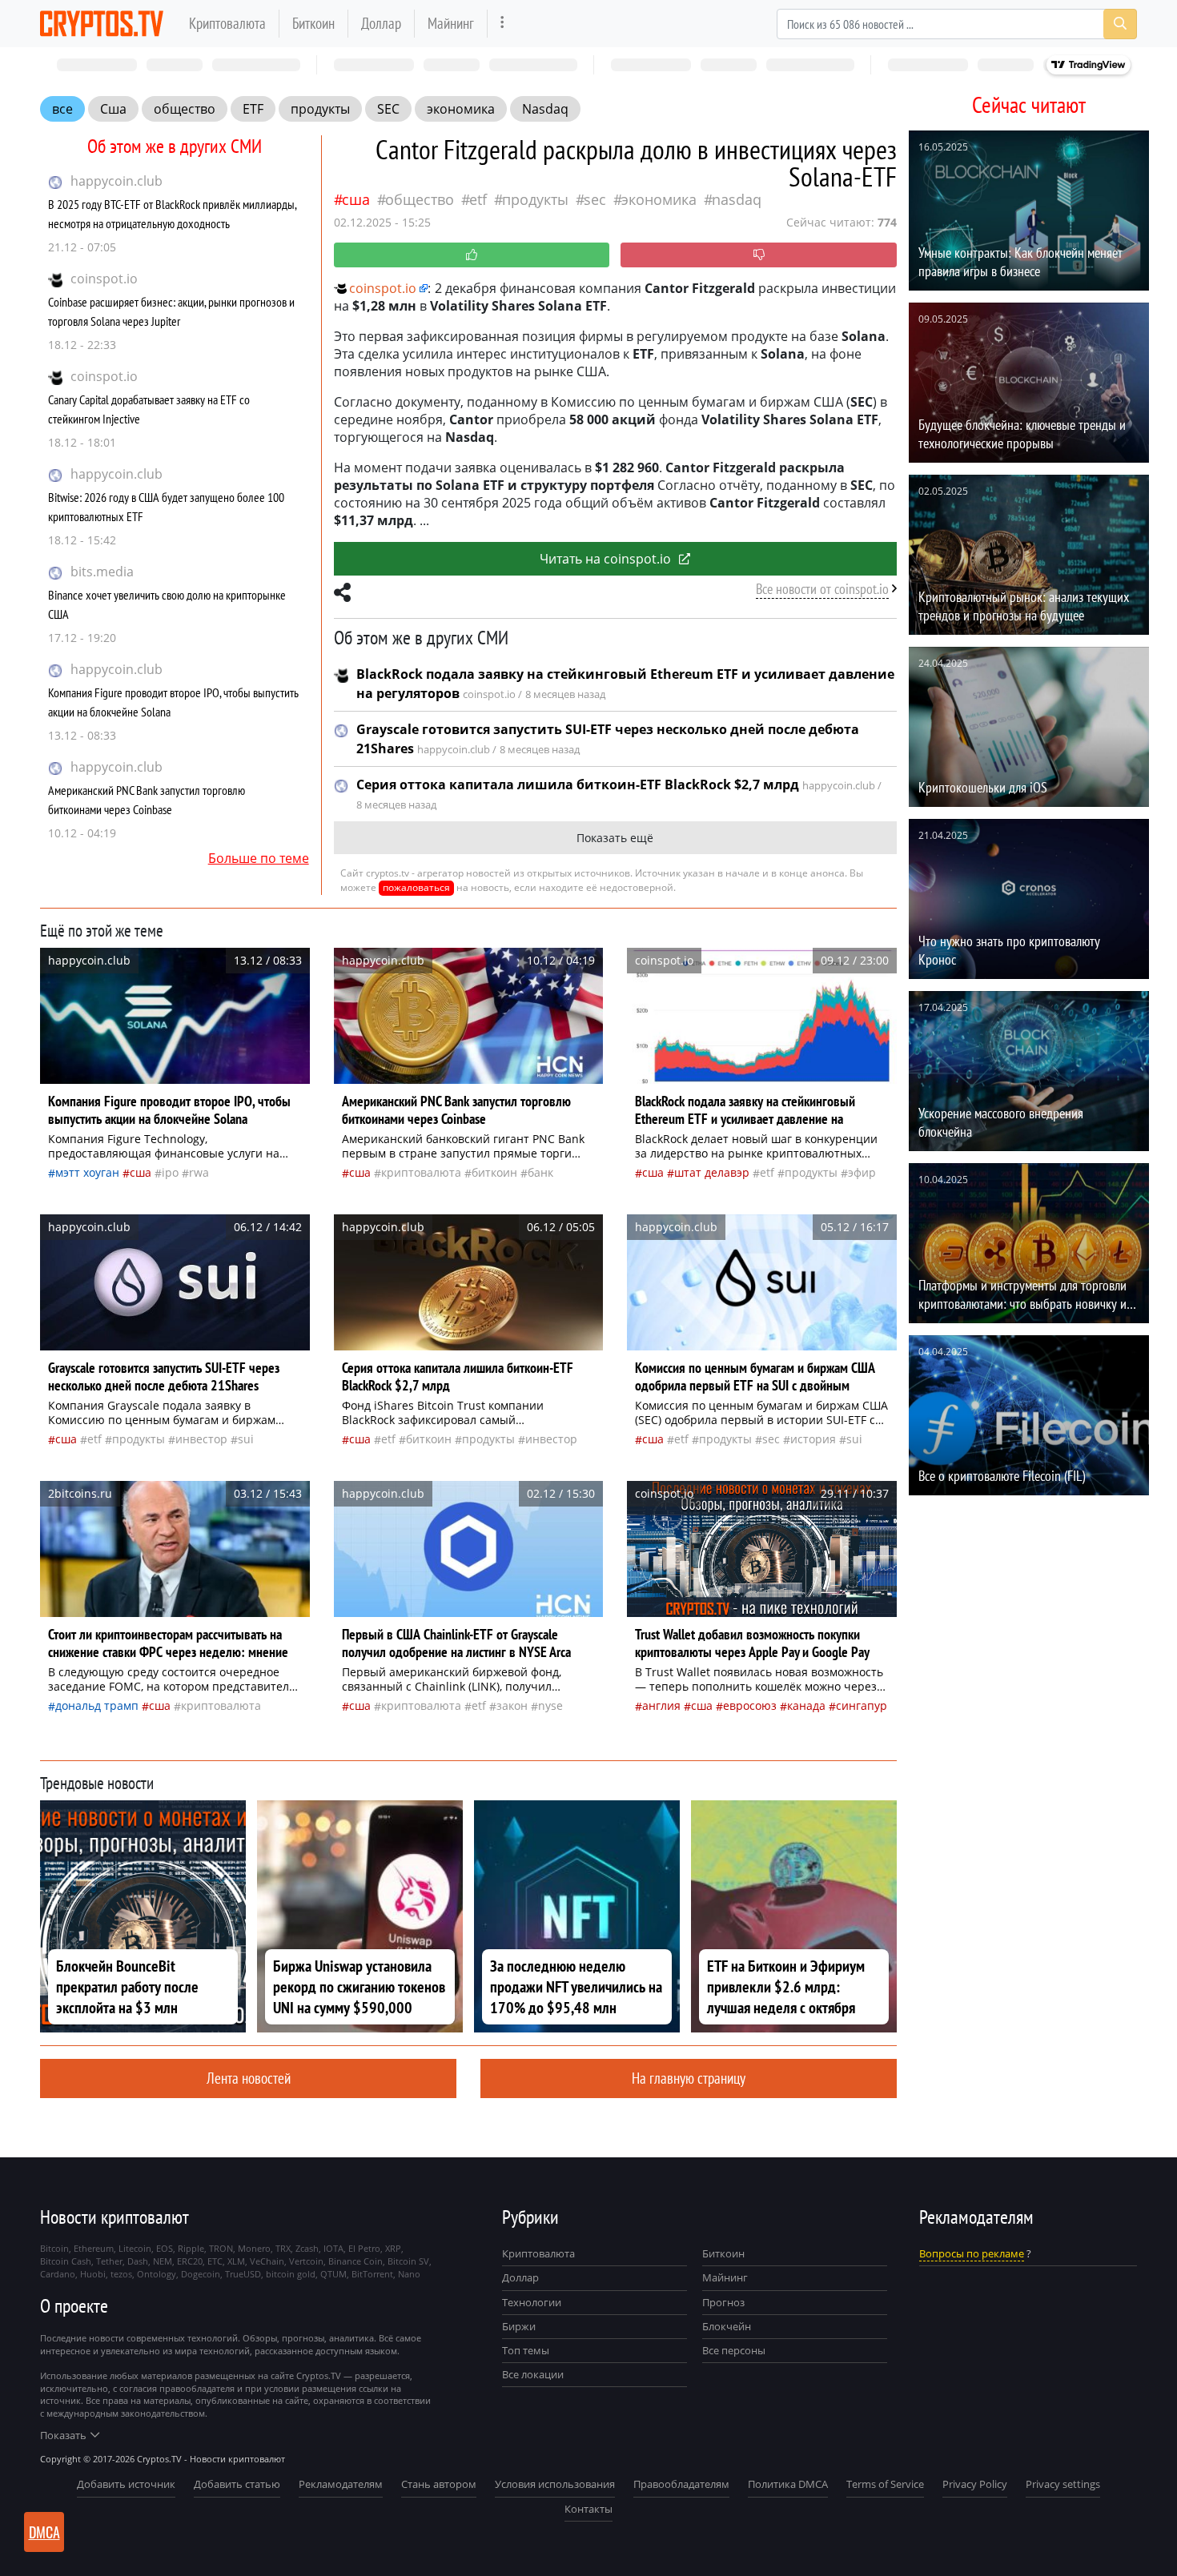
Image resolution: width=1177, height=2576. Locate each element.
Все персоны (734, 2350)
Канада (806, 1705)
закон (512, 1705)
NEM (163, 2261)
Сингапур (862, 1705)
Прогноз (723, 2302)
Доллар (381, 23)
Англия (661, 1705)
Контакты (588, 2509)
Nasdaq (545, 109)
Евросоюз (750, 1705)
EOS (165, 2248)
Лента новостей (249, 2078)
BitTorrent (372, 2274)
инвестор (201, 1439)
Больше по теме (259, 858)
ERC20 (190, 2261)
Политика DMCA (788, 2484)
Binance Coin (356, 2261)
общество (185, 109)
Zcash (307, 2248)
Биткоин (313, 23)
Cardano (58, 2274)
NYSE (550, 1705)
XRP (393, 2248)
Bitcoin (54, 2248)
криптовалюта (421, 1172)
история (813, 1439)
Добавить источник (126, 2484)
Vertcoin (306, 2261)
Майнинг (451, 23)
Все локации (533, 2374)
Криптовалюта (227, 23)
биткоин (494, 1172)
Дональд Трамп (97, 1705)
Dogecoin (201, 2274)
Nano (409, 2274)
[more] (502, 24)
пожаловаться (416, 887)
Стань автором (439, 2484)
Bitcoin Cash (66, 2261)
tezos (121, 2274)
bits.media (102, 572)
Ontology (157, 2274)
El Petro (364, 2248)
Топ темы (526, 2350)
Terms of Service (885, 2484)
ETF (253, 109)
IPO (170, 1172)
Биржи (519, 2326)
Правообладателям (681, 2484)
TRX (283, 2248)
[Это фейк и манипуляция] (759, 255)
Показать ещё (615, 838)
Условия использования (555, 2484)
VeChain (267, 2261)
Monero (254, 2248)
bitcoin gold (291, 2274)
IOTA (333, 2248)
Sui (246, 1439)
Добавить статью (237, 2484)
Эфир (862, 1172)
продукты (320, 109)
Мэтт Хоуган (87, 1172)
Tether (109, 2261)
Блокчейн (727, 2326)
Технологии (532, 2302)
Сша (113, 109)
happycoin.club (116, 181)
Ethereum (94, 2248)
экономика (461, 109)
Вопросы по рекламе (972, 2253)
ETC (215, 2261)
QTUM (333, 2274)
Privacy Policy (975, 2484)
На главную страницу (689, 2078)
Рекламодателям (341, 2484)
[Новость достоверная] (472, 255)
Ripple (191, 2248)
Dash (138, 2261)
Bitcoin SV (408, 2261)
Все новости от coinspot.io (822, 589)
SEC (388, 109)
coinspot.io (104, 279)
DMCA (44, 2532)
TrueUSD (243, 2274)
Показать (63, 2435)
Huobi (93, 2274)
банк (540, 1172)
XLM (236, 2261)
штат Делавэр (712, 1172)
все (62, 109)
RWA (199, 1172)
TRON (221, 2248)
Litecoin (135, 2248)
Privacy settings (1063, 2484)
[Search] (1120, 24)
